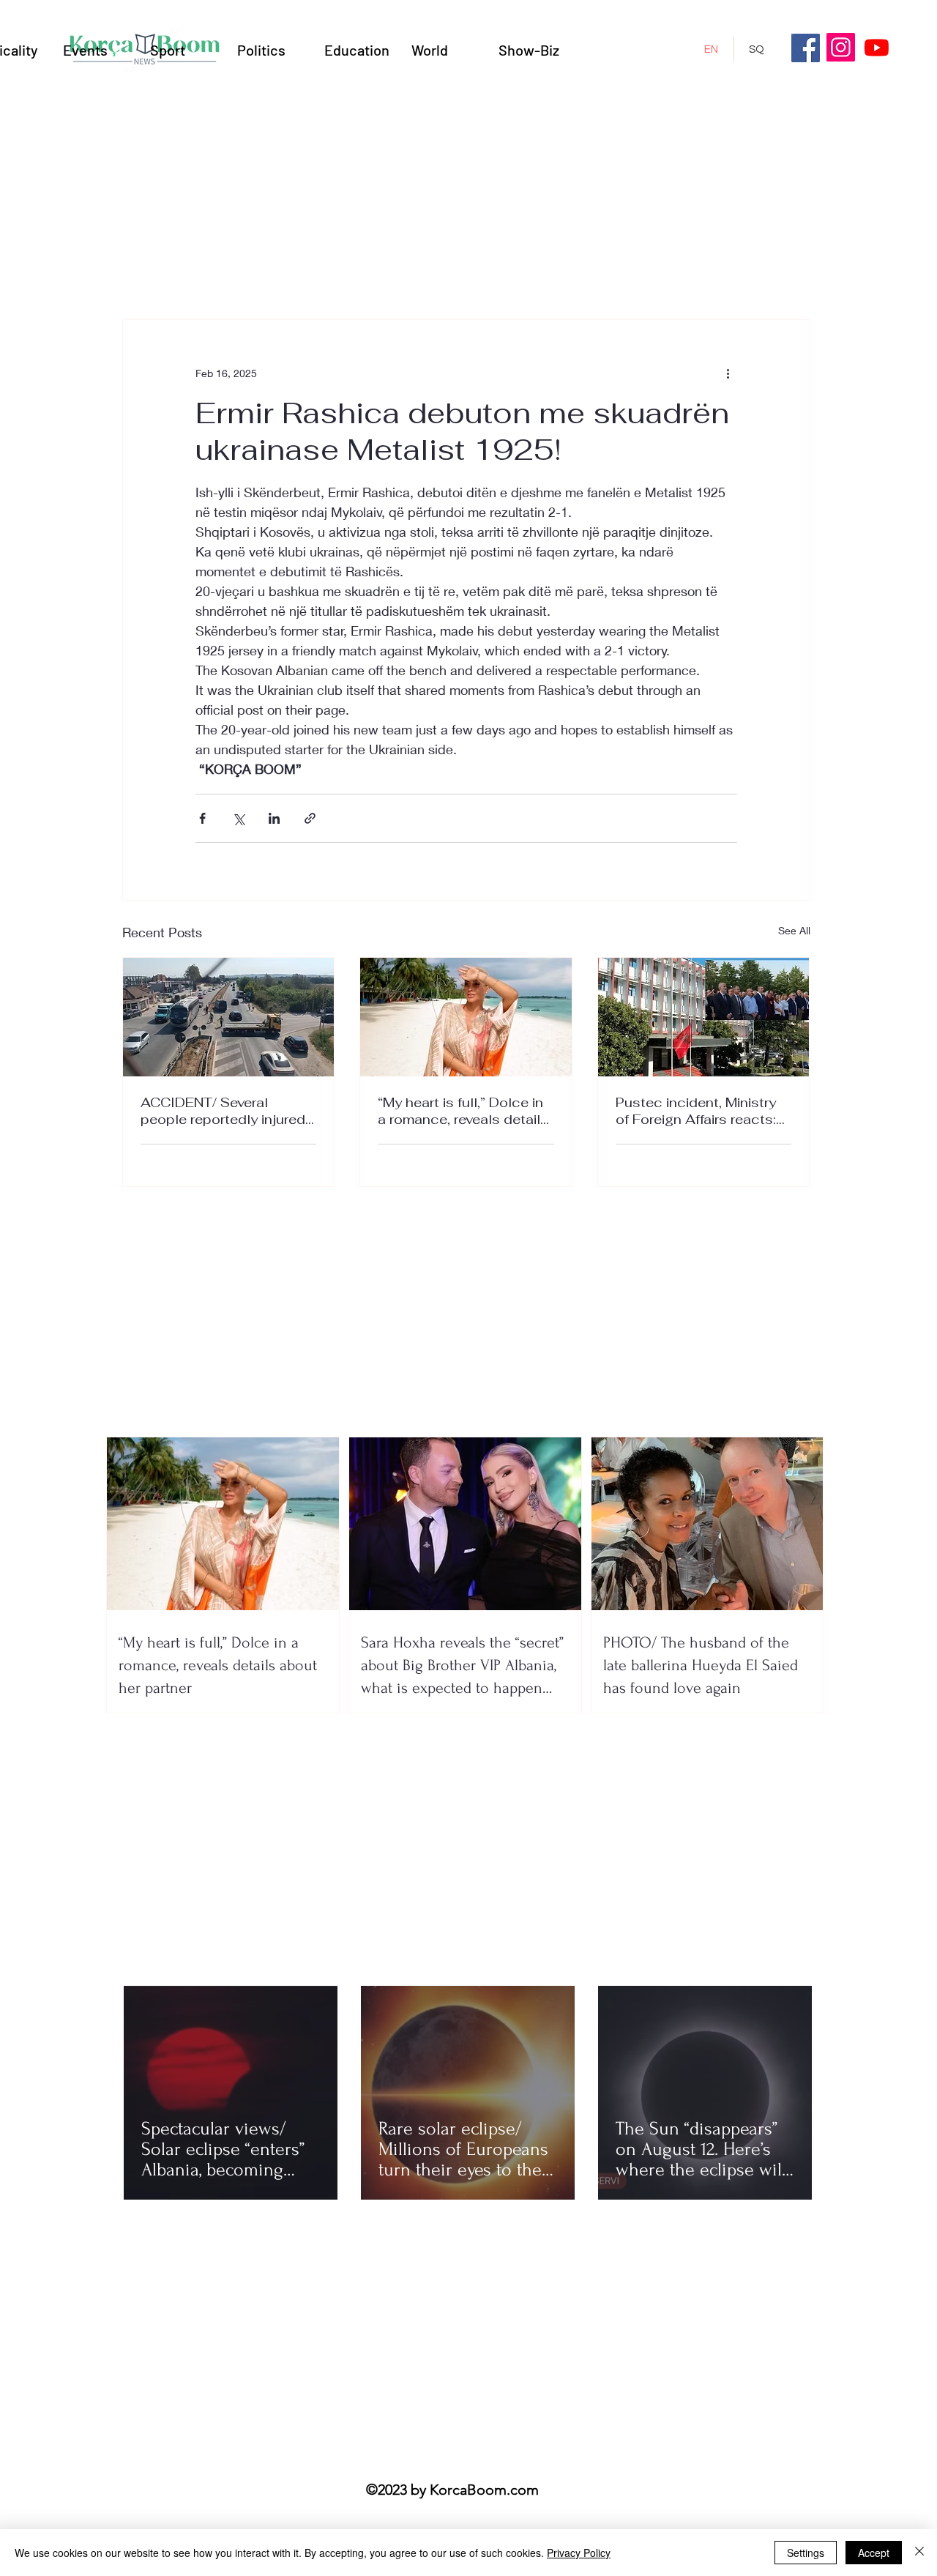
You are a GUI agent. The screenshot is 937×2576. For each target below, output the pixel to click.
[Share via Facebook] (202, 818)
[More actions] (728, 373)
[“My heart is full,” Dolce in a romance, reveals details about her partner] (466, 1017)
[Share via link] (310, 818)
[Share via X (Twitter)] (238, 818)
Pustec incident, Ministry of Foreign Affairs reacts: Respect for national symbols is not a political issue (698, 1111)
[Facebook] (806, 48)
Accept (874, 2553)
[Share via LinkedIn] (274, 818)
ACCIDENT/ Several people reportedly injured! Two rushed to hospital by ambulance (226, 1111)
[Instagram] (841, 47)
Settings (806, 2553)
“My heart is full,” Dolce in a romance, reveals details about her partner (463, 1111)
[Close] (919, 2553)
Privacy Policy (579, 2553)
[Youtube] (877, 47)
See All (794, 930)
